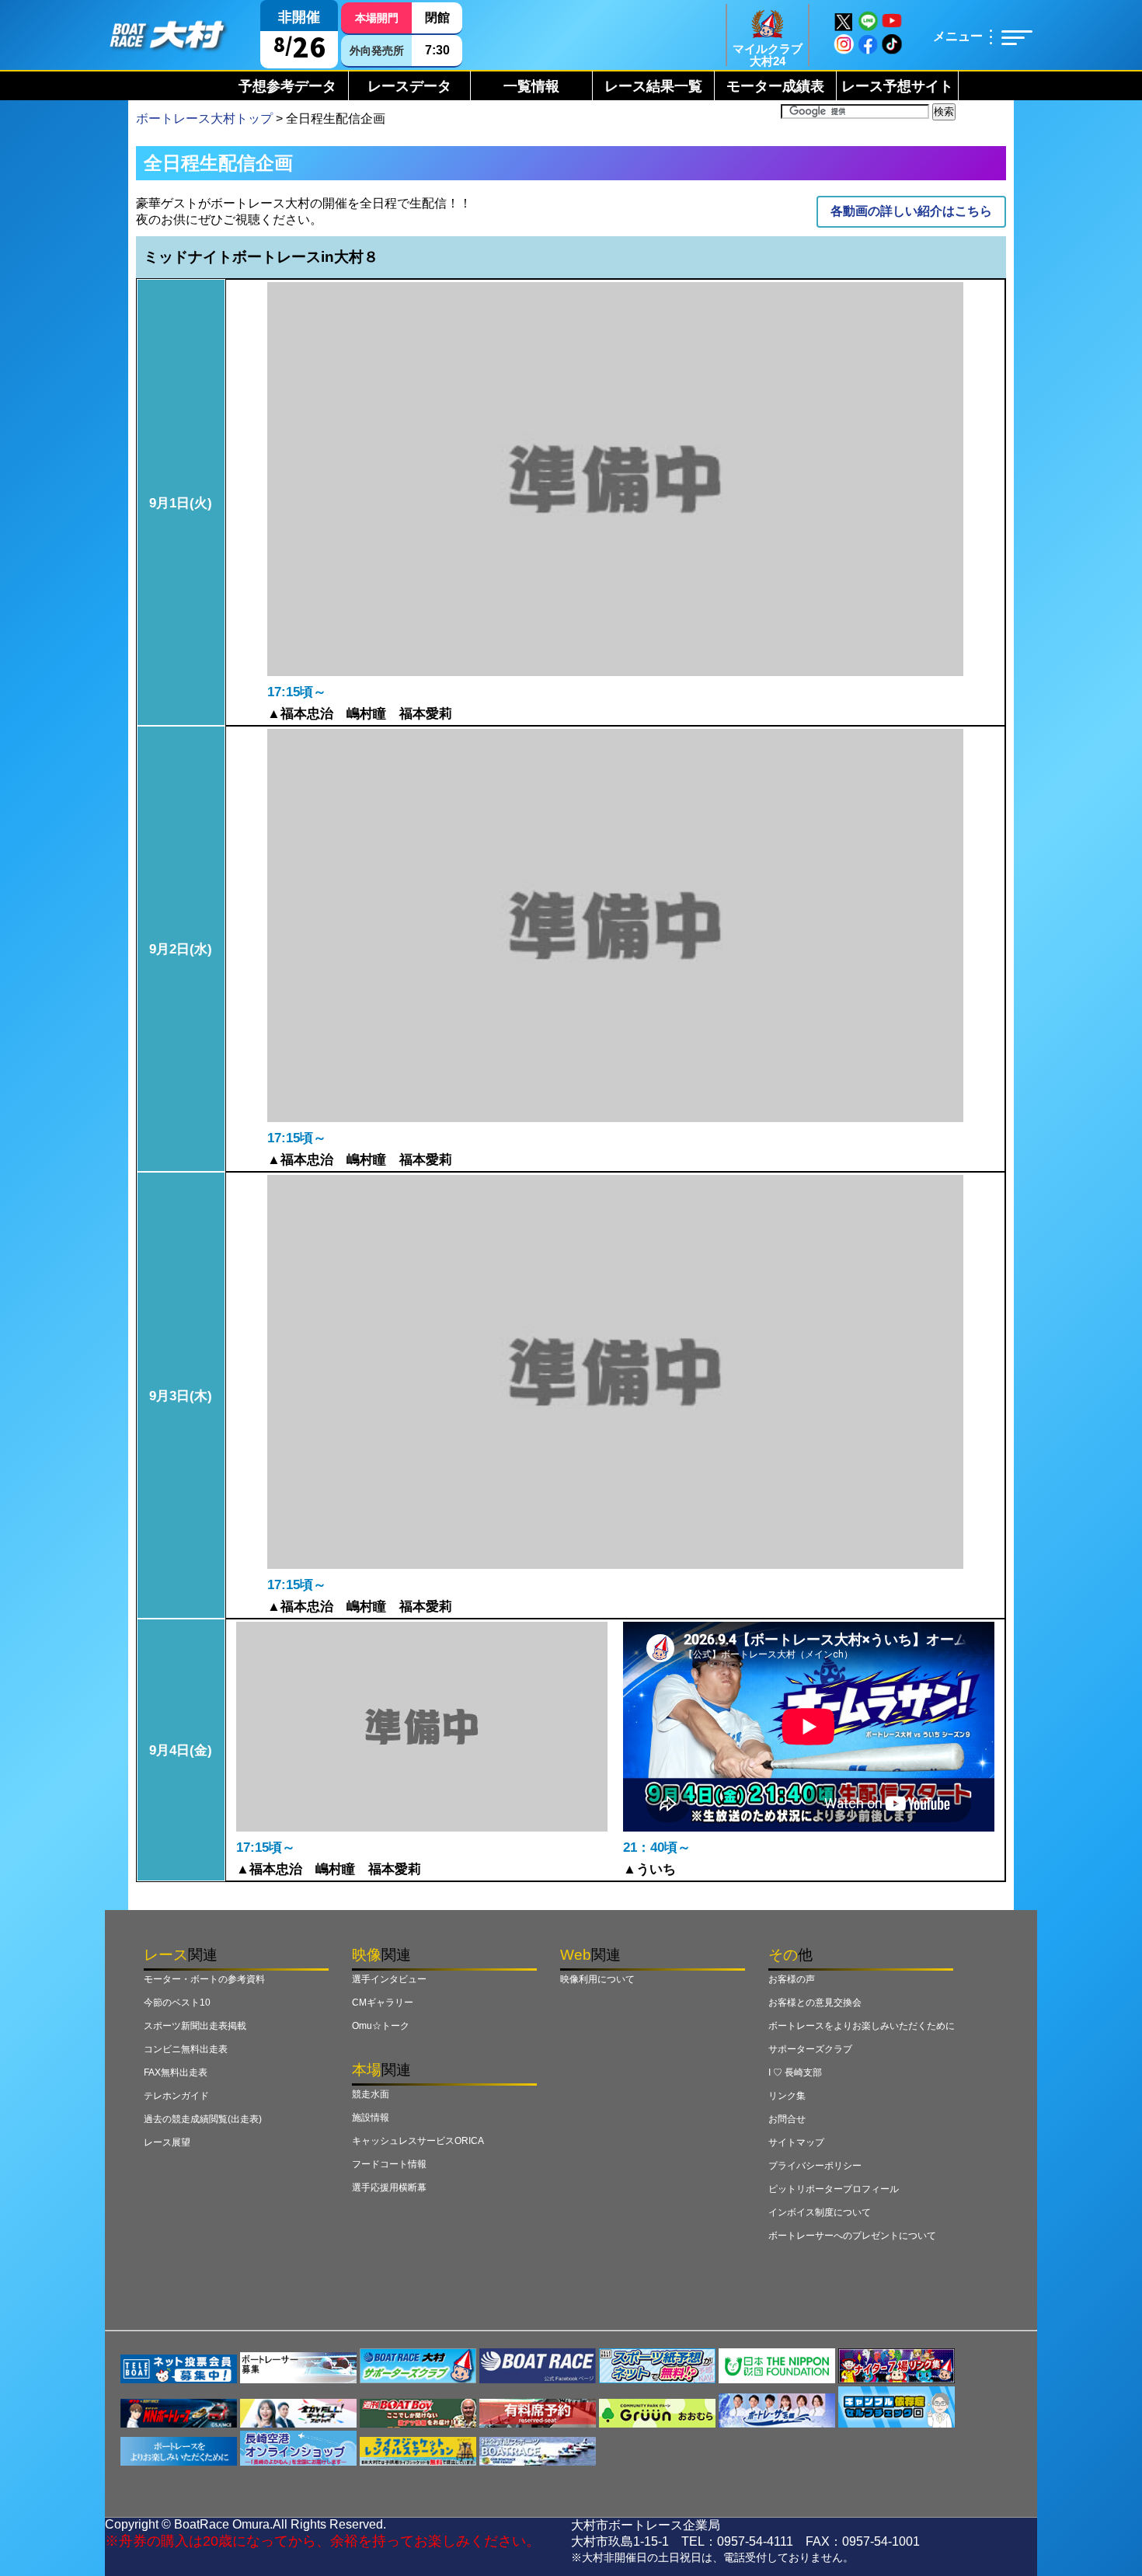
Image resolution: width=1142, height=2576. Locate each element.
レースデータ (409, 86)
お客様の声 (792, 1979)
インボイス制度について (820, 2212)
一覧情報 (531, 86)
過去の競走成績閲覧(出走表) (203, 2119)
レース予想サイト (897, 86)
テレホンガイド (176, 2096)
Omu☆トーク (381, 2026)
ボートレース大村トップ (204, 119)
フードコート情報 (389, 2164)
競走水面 (371, 2094)
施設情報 (371, 2118)
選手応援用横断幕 (389, 2187)
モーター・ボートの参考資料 (204, 1979)
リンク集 (787, 2096)
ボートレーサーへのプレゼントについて (852, 2236)
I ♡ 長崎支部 (795, 2072)
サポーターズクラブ (810, 2049)
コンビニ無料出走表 (186, 2049)
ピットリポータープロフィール (834, 2189)
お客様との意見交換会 (815, 2003)
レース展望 (167, 2142)
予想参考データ (287, 86)
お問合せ (787, 2119)
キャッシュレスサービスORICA (418, 2141)
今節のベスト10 (177, 2003)
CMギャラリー (383, 2003)
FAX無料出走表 (176, 2072)
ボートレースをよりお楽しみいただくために (862, 2026)
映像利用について (597, 1979)
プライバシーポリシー (815, 2166)
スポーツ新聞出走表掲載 (195, 2026)
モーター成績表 (775, 86)
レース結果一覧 (653, 86)
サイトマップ (796, 2142)
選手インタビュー (389, 1979)
